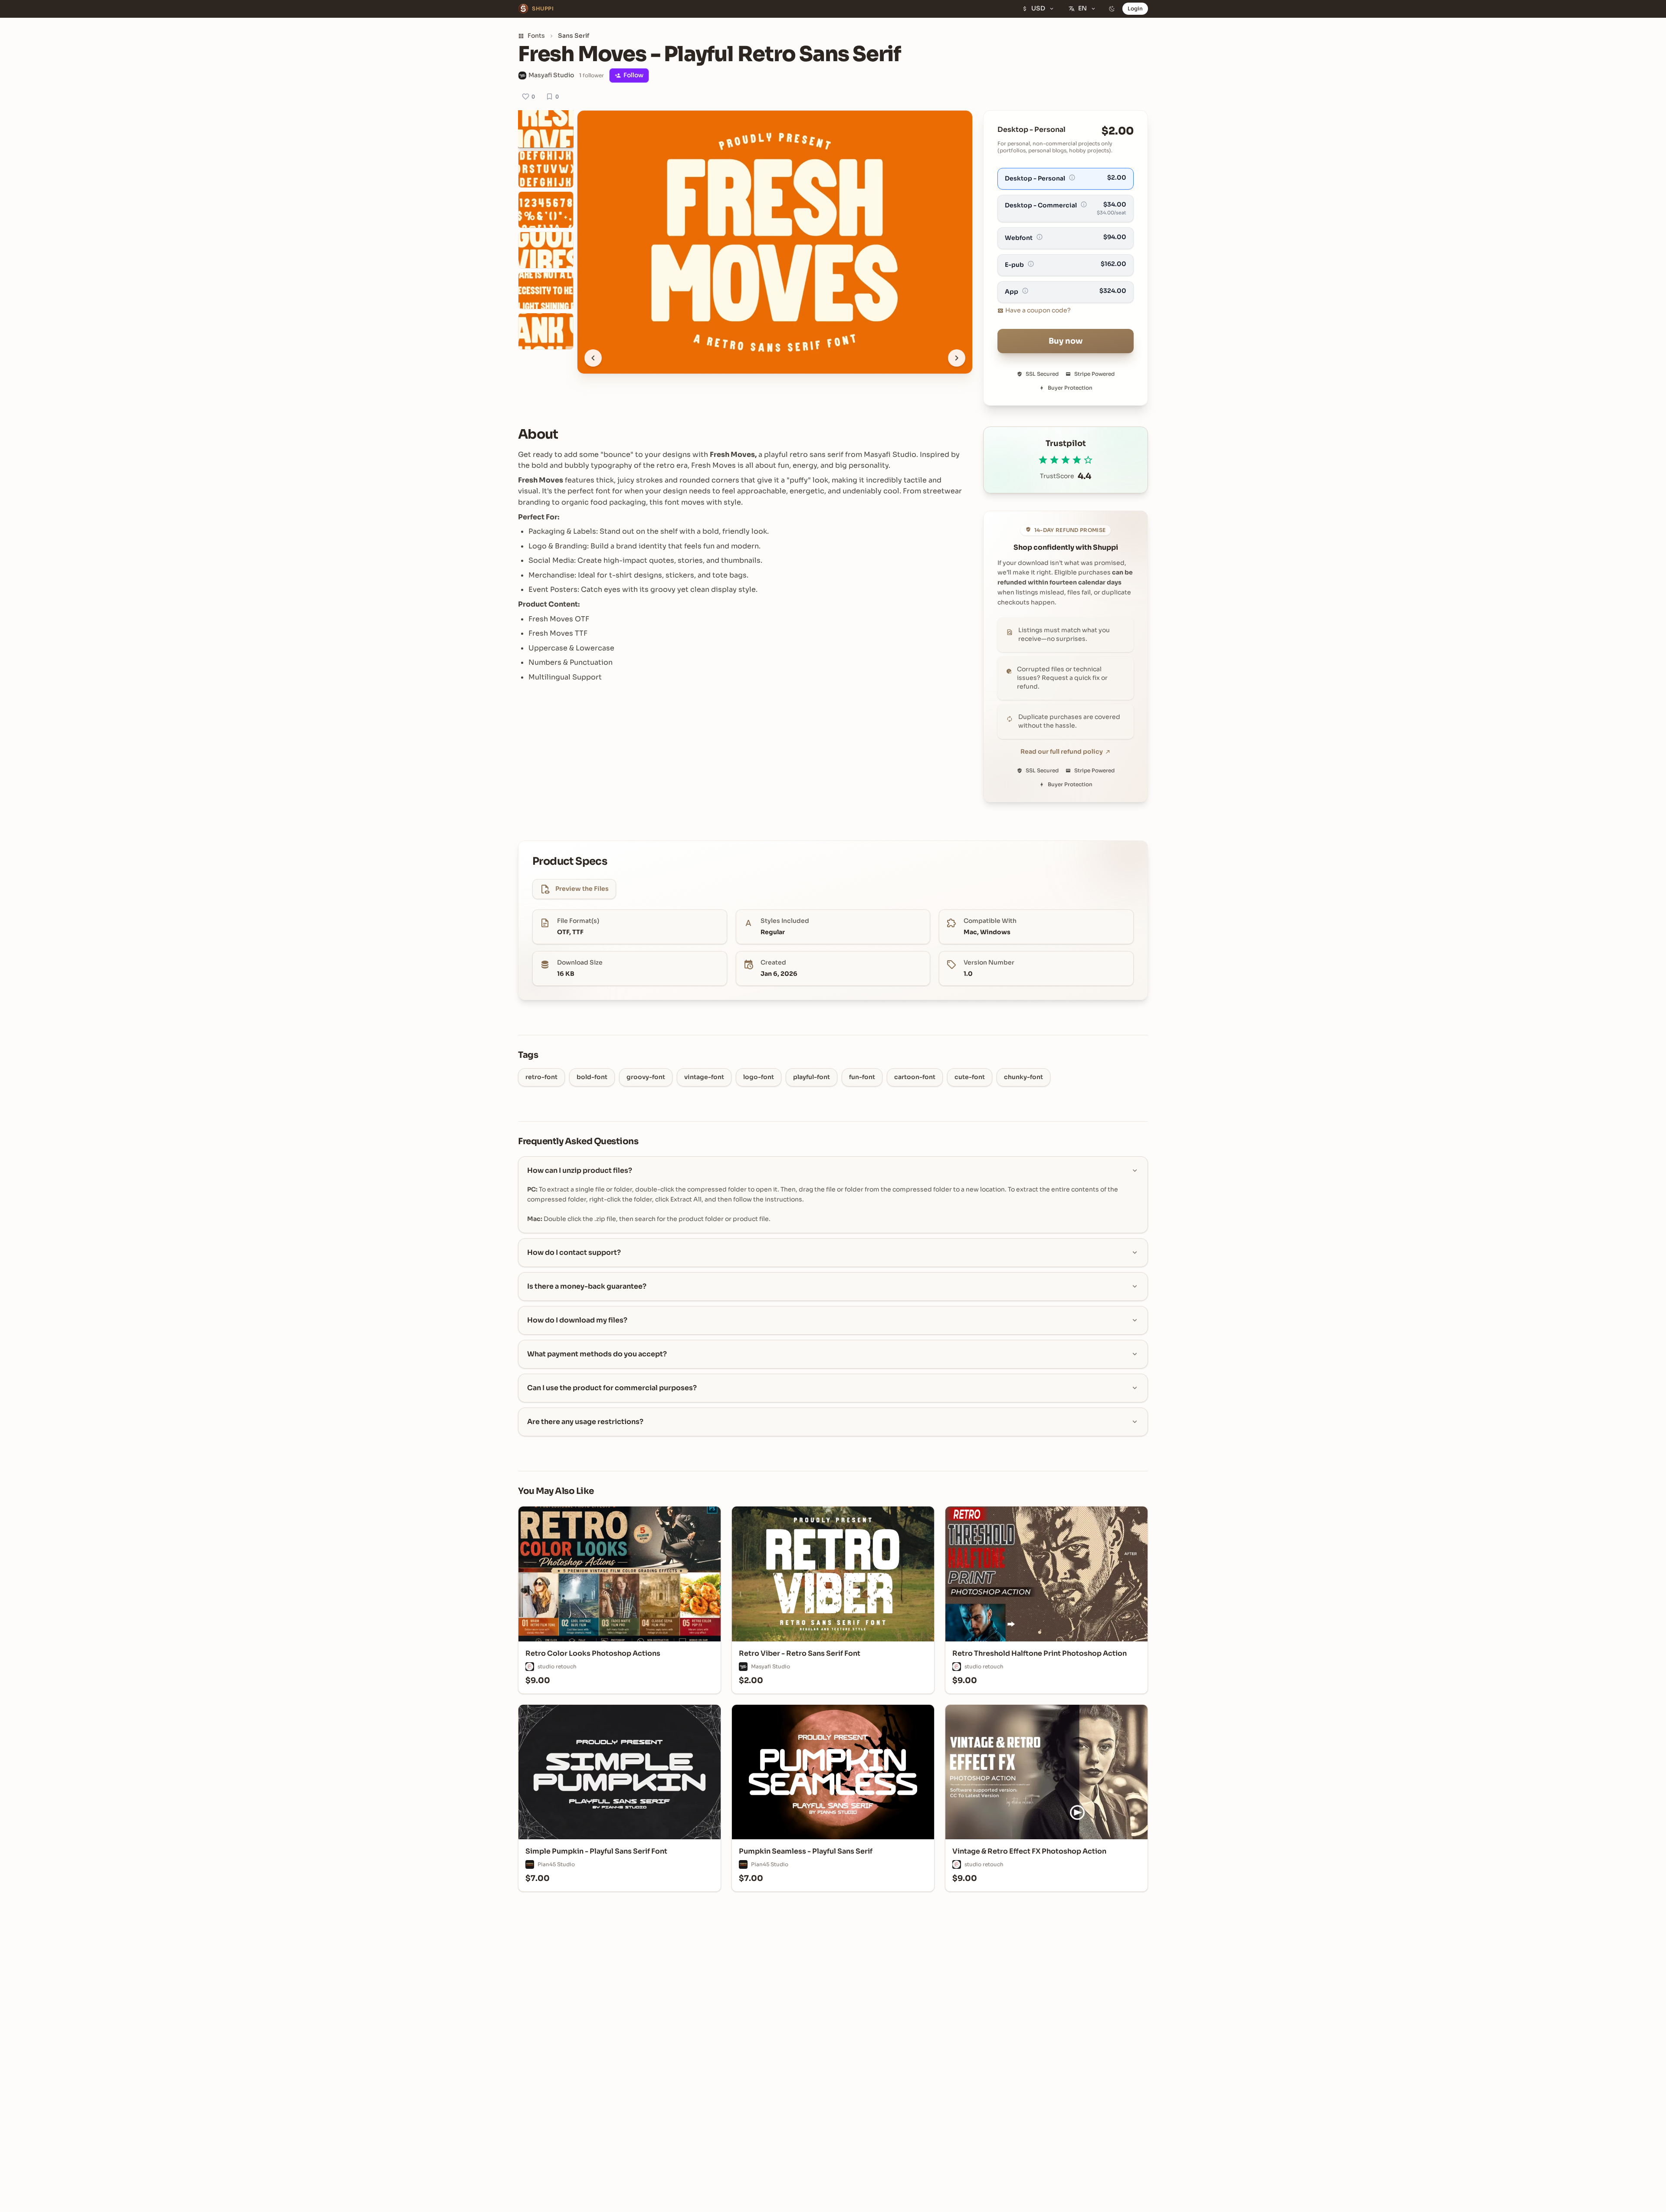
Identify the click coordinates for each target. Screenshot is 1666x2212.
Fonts (536, 36)
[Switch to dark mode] (1112, 9)
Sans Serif (574, 36)
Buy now (1066, 341)
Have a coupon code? (1038, 310)
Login (1135, 8)
